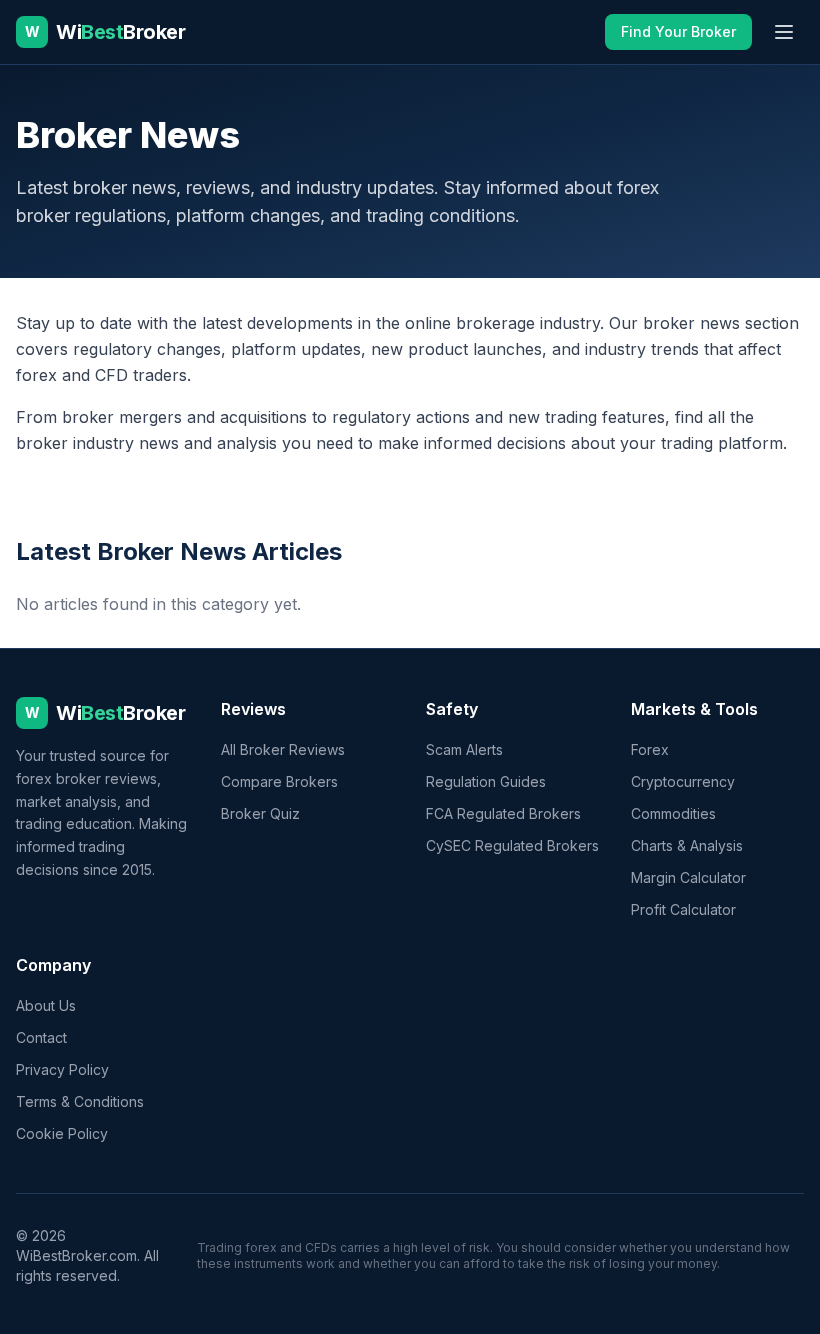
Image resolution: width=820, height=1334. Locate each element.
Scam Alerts (464, 749)
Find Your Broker (678, 31)
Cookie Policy (62, 1133)
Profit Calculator (683, 909)
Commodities (673, 813)
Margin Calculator (688, 877)
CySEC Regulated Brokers (512, 845)
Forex (650, 749)
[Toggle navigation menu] (784, 32)
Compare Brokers (279, 781)
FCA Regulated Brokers (503, 813)
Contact (41, 1037)
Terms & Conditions (80, 1101)
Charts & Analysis (687, 845)
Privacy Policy (62, 1069)
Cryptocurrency (683, 781)
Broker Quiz (260, 813)
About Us (46, 1005)
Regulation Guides (486, 781)
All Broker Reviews (283, 749)
